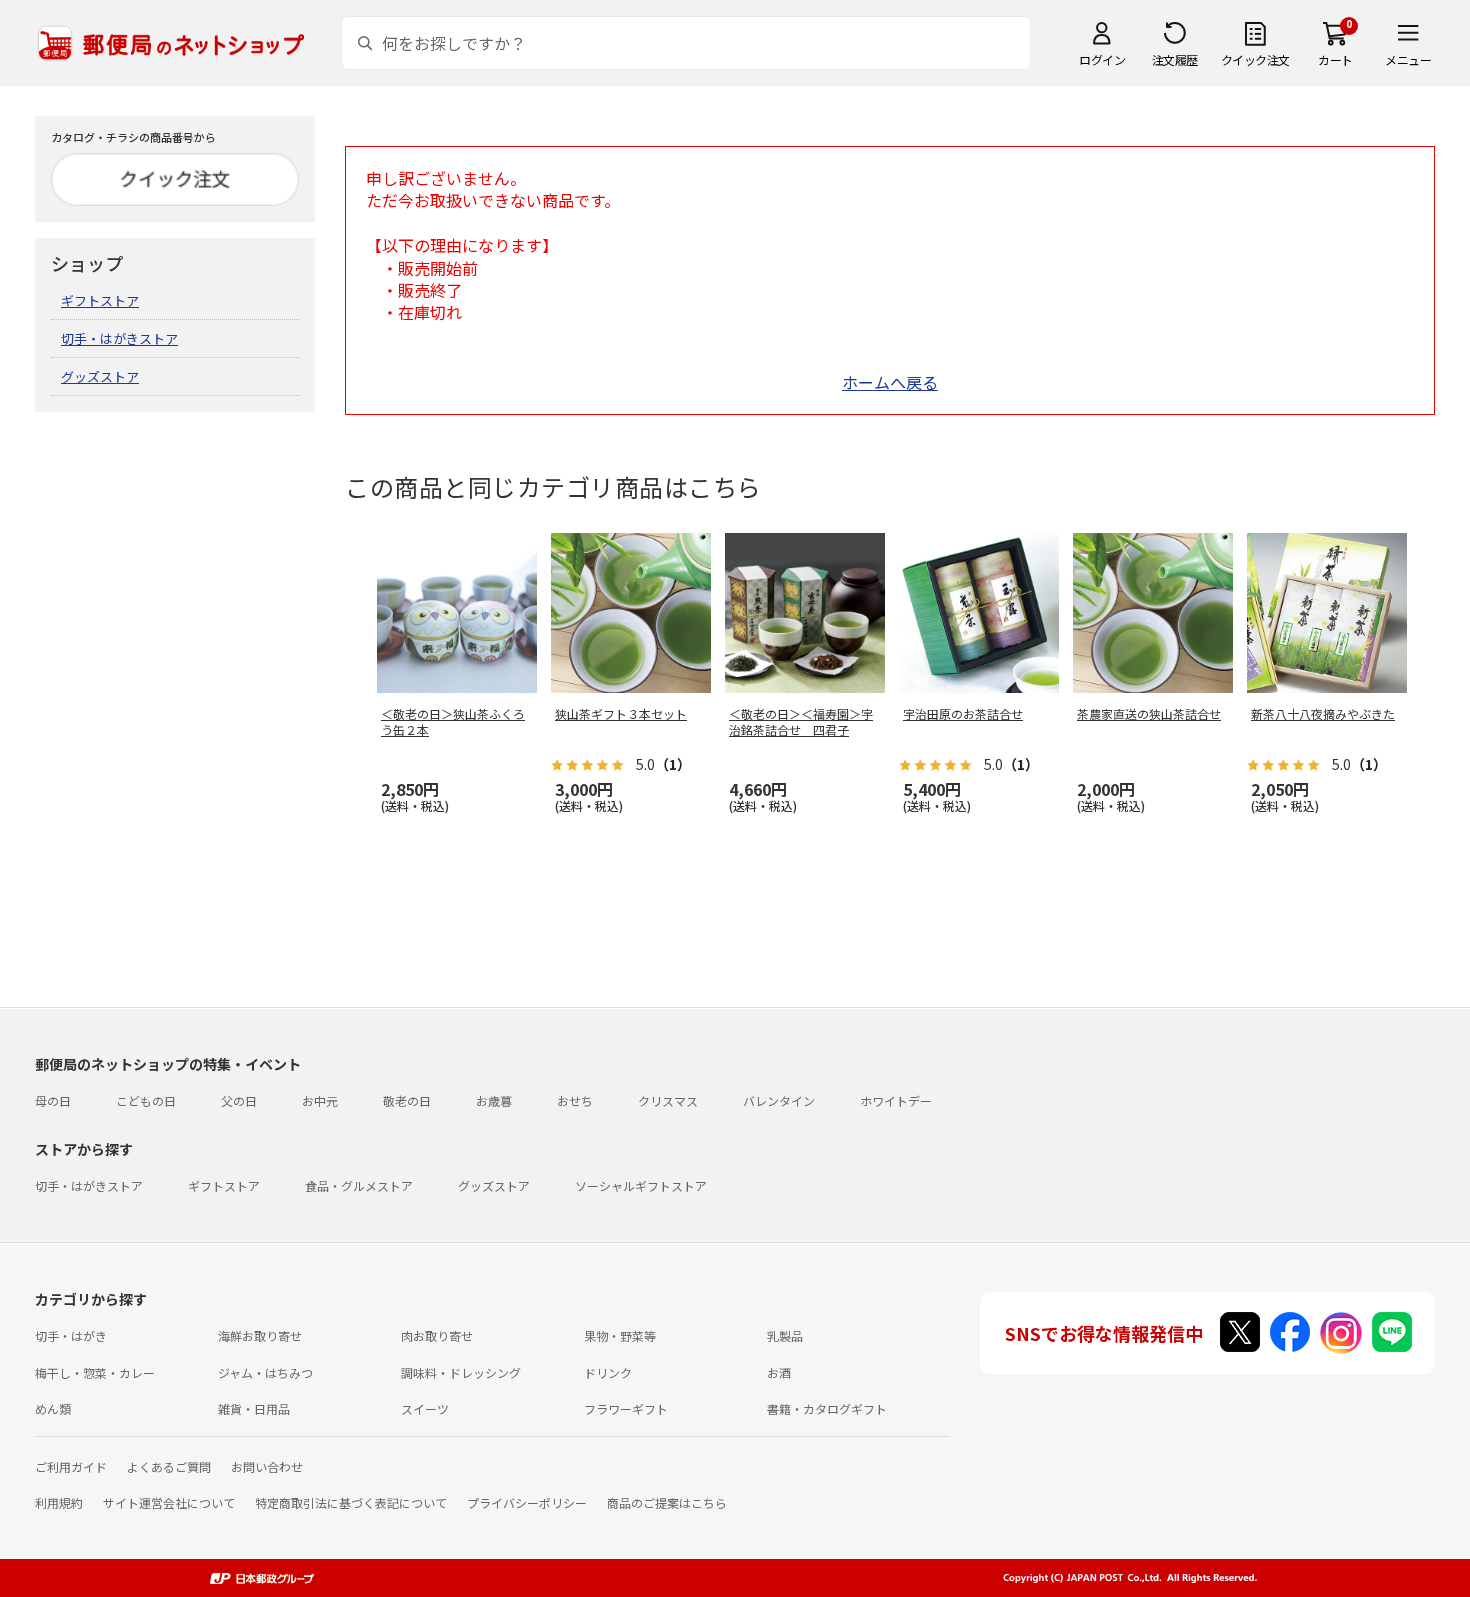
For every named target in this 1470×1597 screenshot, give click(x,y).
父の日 (239, 1100)
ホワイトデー (896, 1100)
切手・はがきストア (119, 338)
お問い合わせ (267, 1466)
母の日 (53, 1100)
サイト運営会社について (169, 1502)
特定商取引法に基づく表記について (351, 1502)
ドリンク (608, 1372)
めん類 (53, 1408)
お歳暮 (494, 1100)
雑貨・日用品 (254, 1408)
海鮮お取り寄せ (260, 1335)
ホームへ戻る (890, 382)
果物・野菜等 (620, 1335)
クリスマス (668, 1100)
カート (1335, 59)
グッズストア (100, 376)
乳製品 (785, 1335)
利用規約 (59, 1502)
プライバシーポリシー (527, 1502)
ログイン (1102, 59)
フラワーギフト (626, 1408)
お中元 (320, 1100)
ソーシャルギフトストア (641, 1185)
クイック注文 (1255, 59)
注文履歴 (1175, 59)
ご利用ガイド (71, 1466)
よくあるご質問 (169, 1466)
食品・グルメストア (359, 1185)
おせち (575, 1100)
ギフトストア (100, 300)
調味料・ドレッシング (461, 1372)
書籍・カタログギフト (827, 1408)
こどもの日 (146, 1100)
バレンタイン (779, 1100)
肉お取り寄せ (437, 1335)
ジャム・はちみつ (265, 1372)
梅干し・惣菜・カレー (95, 1372)
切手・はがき (71, 1335)
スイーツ (425, 1408)
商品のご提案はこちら (667, 1502)
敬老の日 (407, 1100)
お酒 (779, 1372)
